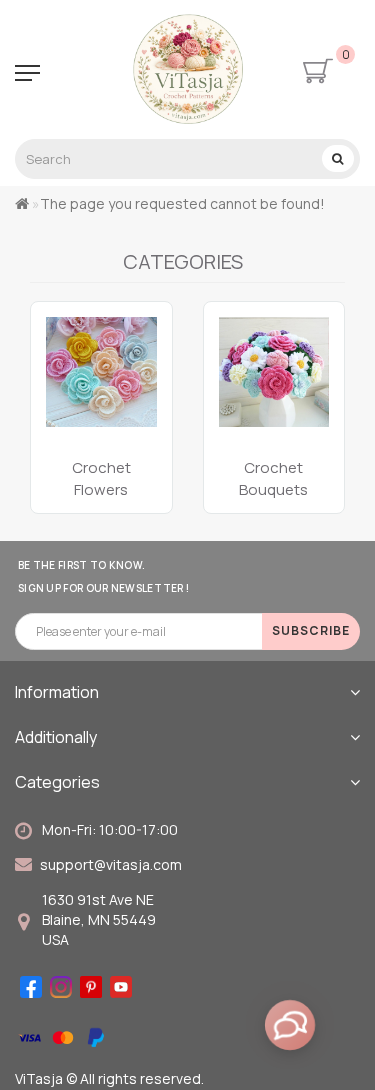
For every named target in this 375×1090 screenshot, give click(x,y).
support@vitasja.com (111, 864)
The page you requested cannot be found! (182, 203)
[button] (317, 387)
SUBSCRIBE (311, 630)
